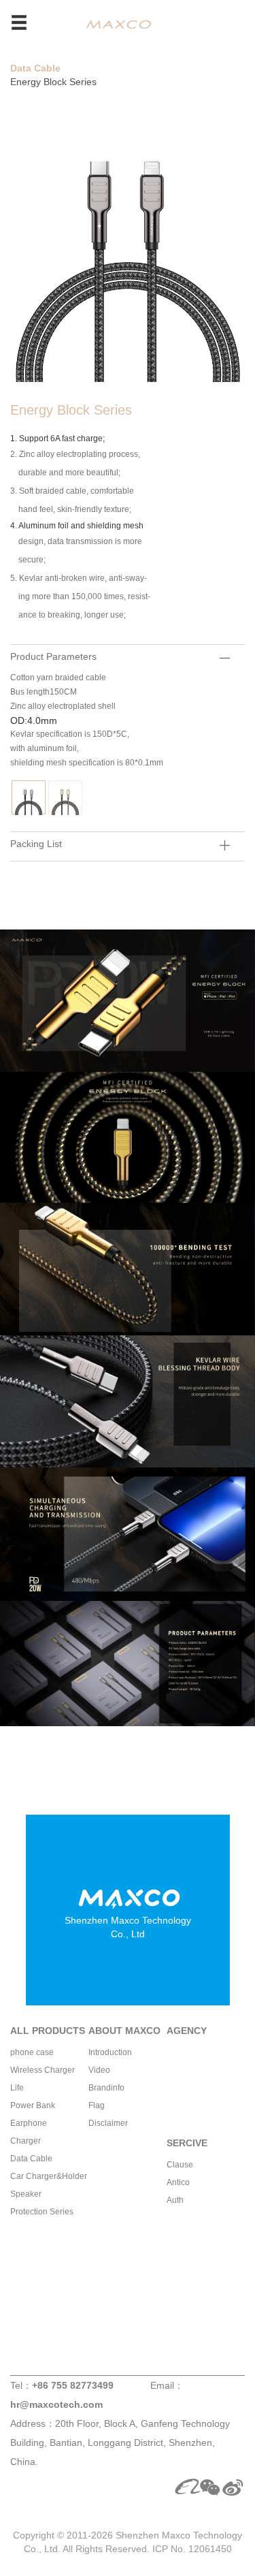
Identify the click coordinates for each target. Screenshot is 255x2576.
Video (99, 2070)
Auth (175, 2200)
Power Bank (33, 2105)
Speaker (26, 2194)
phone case (32, 2052)
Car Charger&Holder (49, 2176)
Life (17, 2088)
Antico (178, 2182)
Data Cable (35, 68)
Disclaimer (108, 2123)
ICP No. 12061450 (192, 2549)
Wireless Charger (42, 2070)
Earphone (29, 2123)
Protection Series (42, 2212)
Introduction (110, 2052)
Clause (180, 2165)
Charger (26, 2141)
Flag (97, 2105)
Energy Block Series (53, 82)
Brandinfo (106, 2088)
